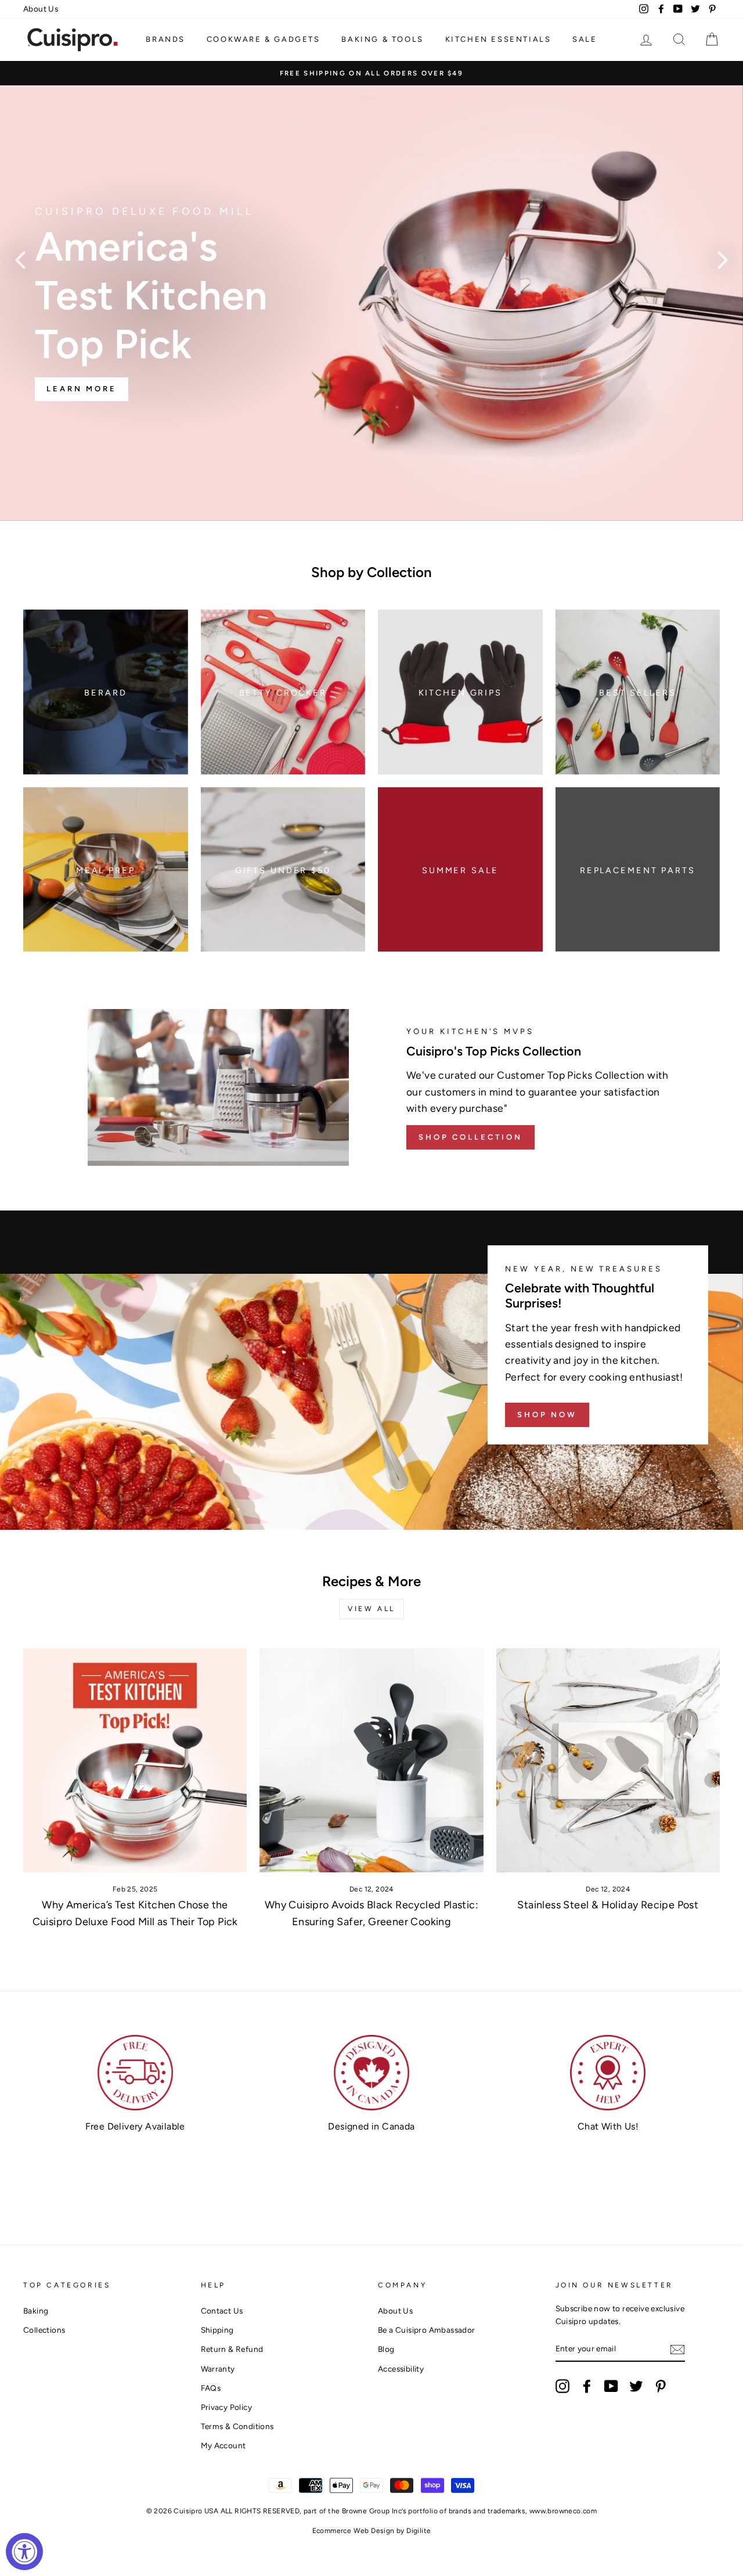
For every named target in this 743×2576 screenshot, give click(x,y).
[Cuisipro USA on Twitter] (636, 2386)
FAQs (211, 2388)
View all (371, 1609)
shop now (547, 1415)
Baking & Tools (382, 39)
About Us (41, 9)
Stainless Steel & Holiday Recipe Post (608, 1905)
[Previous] (20, 260)
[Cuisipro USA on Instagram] (562, 2386)
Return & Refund (232, 2349)
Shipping (217, 2330)
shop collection (470, 1137)
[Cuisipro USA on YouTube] (611, 2386)
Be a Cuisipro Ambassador (427, 2330)
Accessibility (401, 2369)
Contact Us (222, 2311)
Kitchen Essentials (498, 39)
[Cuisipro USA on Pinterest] (661, 2386)
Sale (585, 39)
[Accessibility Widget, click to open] (24, 2552)
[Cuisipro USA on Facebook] (587, 2386)
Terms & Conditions (237, 2426)
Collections (44, 2330)
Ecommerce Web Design (354, 2531)
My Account (223, 2445)
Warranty (218, 2369)
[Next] (723, 260)
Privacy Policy (227, 2407)
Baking (36, 2311)
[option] (371, 73)
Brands (165, 39)
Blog (386, 2349)
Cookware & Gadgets (264, 39)
